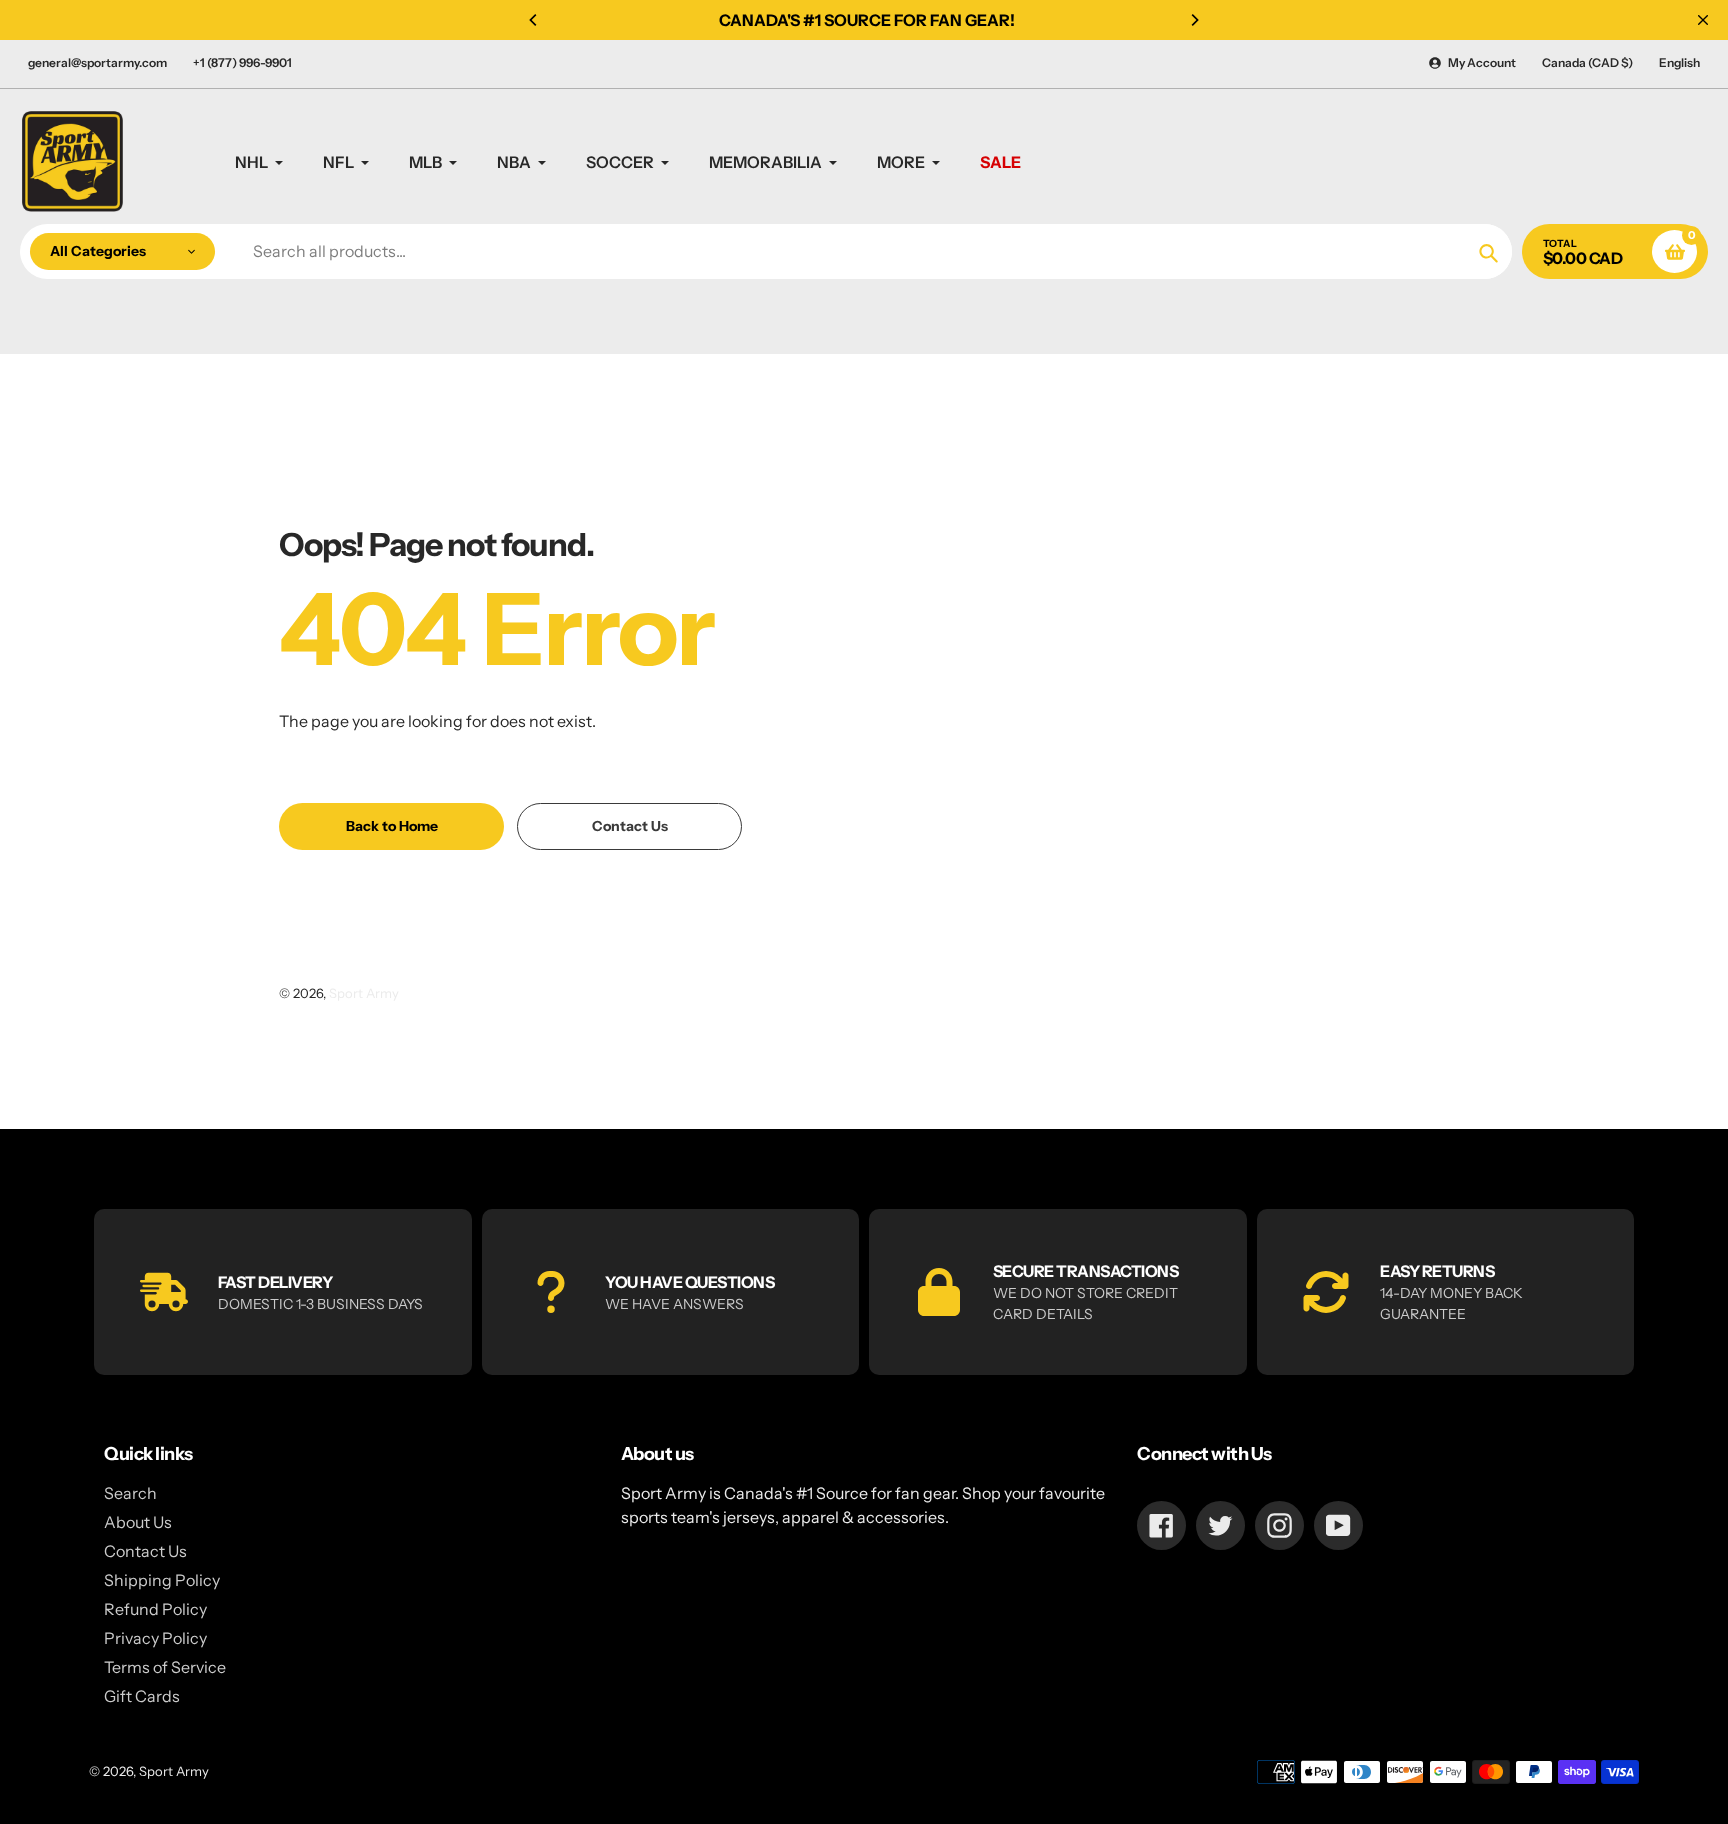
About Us (138, 1522)
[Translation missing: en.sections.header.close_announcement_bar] (1703, 20)
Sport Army (364, 993)
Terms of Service (165, 1667)
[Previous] (534, 20)
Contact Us (145, 1551)
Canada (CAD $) (1587, 62)
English (1679, 62)
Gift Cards (142, 1696)
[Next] (1194, 20)
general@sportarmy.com (97, 62)
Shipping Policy (162, 1580)
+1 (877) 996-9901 (242, 62)
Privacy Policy (155, 1638)
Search (130, 1493)
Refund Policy (155, 1609)
